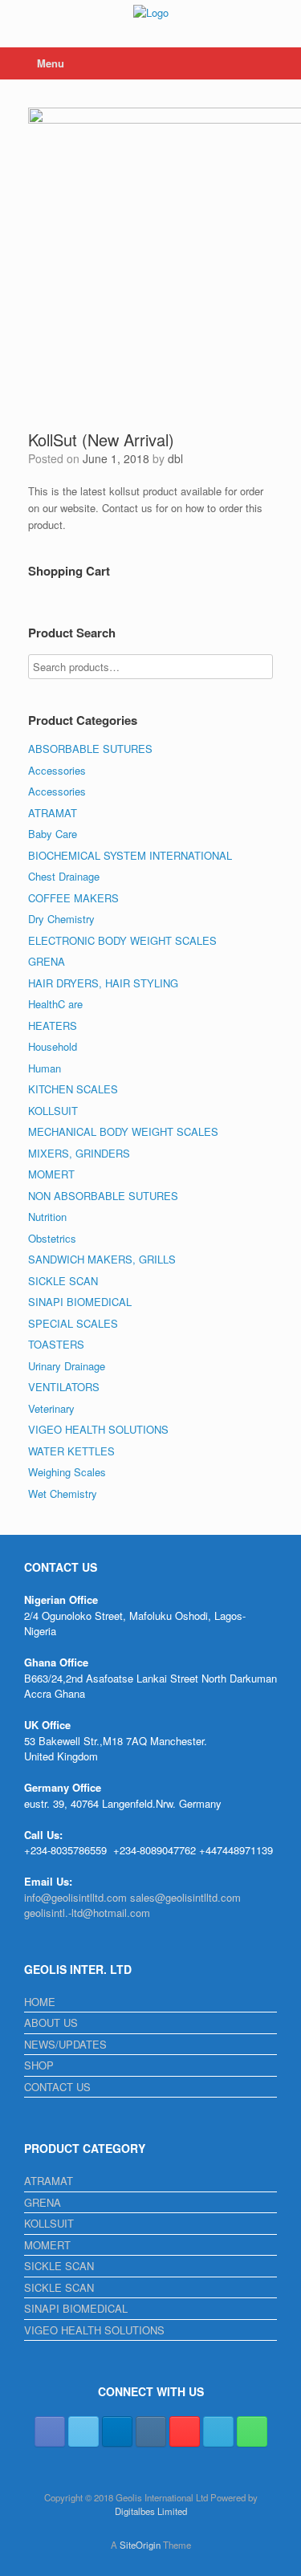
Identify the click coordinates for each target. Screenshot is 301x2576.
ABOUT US (51, 2023)
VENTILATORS (64, 1387)
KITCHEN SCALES (73, 1089)
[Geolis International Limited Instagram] (151, 2432)
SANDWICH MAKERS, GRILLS (102, 1259)
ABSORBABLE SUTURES (90, 749)
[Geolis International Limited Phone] (252, 2432)
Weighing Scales (67, 1472)
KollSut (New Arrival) (101, 440)
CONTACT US (57, 2087)
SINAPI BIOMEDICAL (80, 1302)
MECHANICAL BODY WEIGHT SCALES (123, 1131)
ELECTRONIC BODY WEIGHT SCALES (122, 940)
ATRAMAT (53, 813)
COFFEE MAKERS (73, 898)
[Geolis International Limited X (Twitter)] (83, 2432)
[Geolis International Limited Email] (218, 2432)
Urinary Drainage (67, 1366)
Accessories (57, 770)
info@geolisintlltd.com (75, 1897)
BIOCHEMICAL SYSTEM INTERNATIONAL (130, 855)
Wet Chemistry (63, 1494)
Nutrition (47, 1217)
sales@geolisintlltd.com (185, 1897)
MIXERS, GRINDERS (79, 1153)
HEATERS (53, 1026)
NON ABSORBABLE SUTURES (103, 1196)
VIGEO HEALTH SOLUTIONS (98, 1429)
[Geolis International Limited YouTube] (185, 2432)
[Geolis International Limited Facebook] (50, 2432)
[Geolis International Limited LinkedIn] (117, 2432)
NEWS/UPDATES (65, 2044)
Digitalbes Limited (151, 2511)
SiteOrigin (140, 2545)
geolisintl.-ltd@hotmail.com (87, 1913)
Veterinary (51, 1408)
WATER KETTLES (71, 1451)
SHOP (39, 2065)
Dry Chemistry (61, 919)
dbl (175, 458)
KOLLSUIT (53, 1111)
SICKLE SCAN (63, 1281)
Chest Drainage (64, 876)
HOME (40, 2002)
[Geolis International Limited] (150, 12)
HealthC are (55, 1004)
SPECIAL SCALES (73, 1323)
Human (45, 1068)
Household (53, 1046)
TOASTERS (56, 1344)
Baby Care (53, 834)
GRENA (47, 961)
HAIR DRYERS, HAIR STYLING (103, 983)
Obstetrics (52, 1238)
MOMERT (51, 1174)
